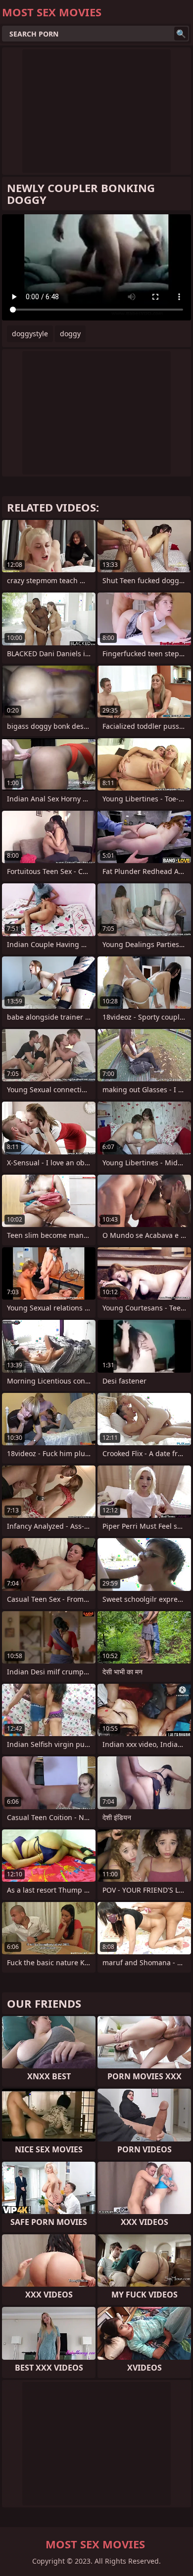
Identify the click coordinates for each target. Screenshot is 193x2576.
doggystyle (30, 334)
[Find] (181, 34)
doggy (70, 334)
